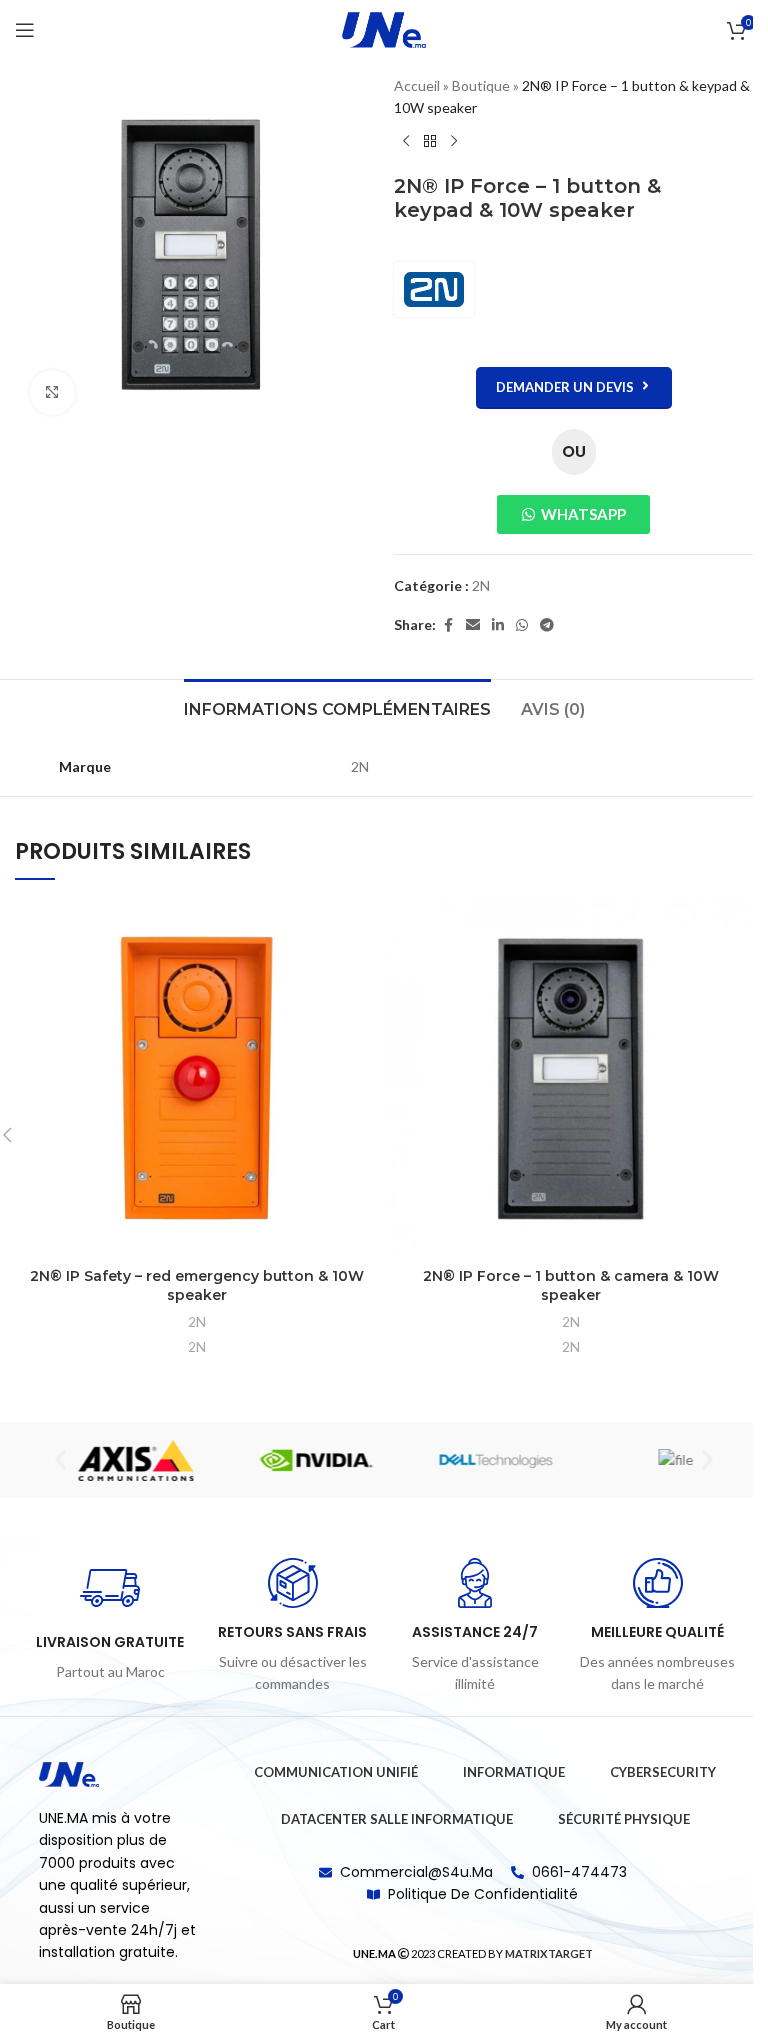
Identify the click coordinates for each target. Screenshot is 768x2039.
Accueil (410, 85)
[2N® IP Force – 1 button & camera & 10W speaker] (564, 1077)
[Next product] (447, 142)
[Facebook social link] (441, 625)
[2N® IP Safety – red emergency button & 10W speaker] (190, 1077)
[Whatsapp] (697, 1942)
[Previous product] (399, 142)
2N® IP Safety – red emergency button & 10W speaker (190, 1286)
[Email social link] (466, 625)
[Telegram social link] (540, 625)
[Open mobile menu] (25, 30)
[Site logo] (377, 28)
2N (474, 585)
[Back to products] (423, 142)
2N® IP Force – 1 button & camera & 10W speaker (563, 1286)
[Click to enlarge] (52, 384)
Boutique (474, 85)
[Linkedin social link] (491, 625)
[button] (53, 1460)
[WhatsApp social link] (515, 625)
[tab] (329, 707)
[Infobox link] (103, 1621)
